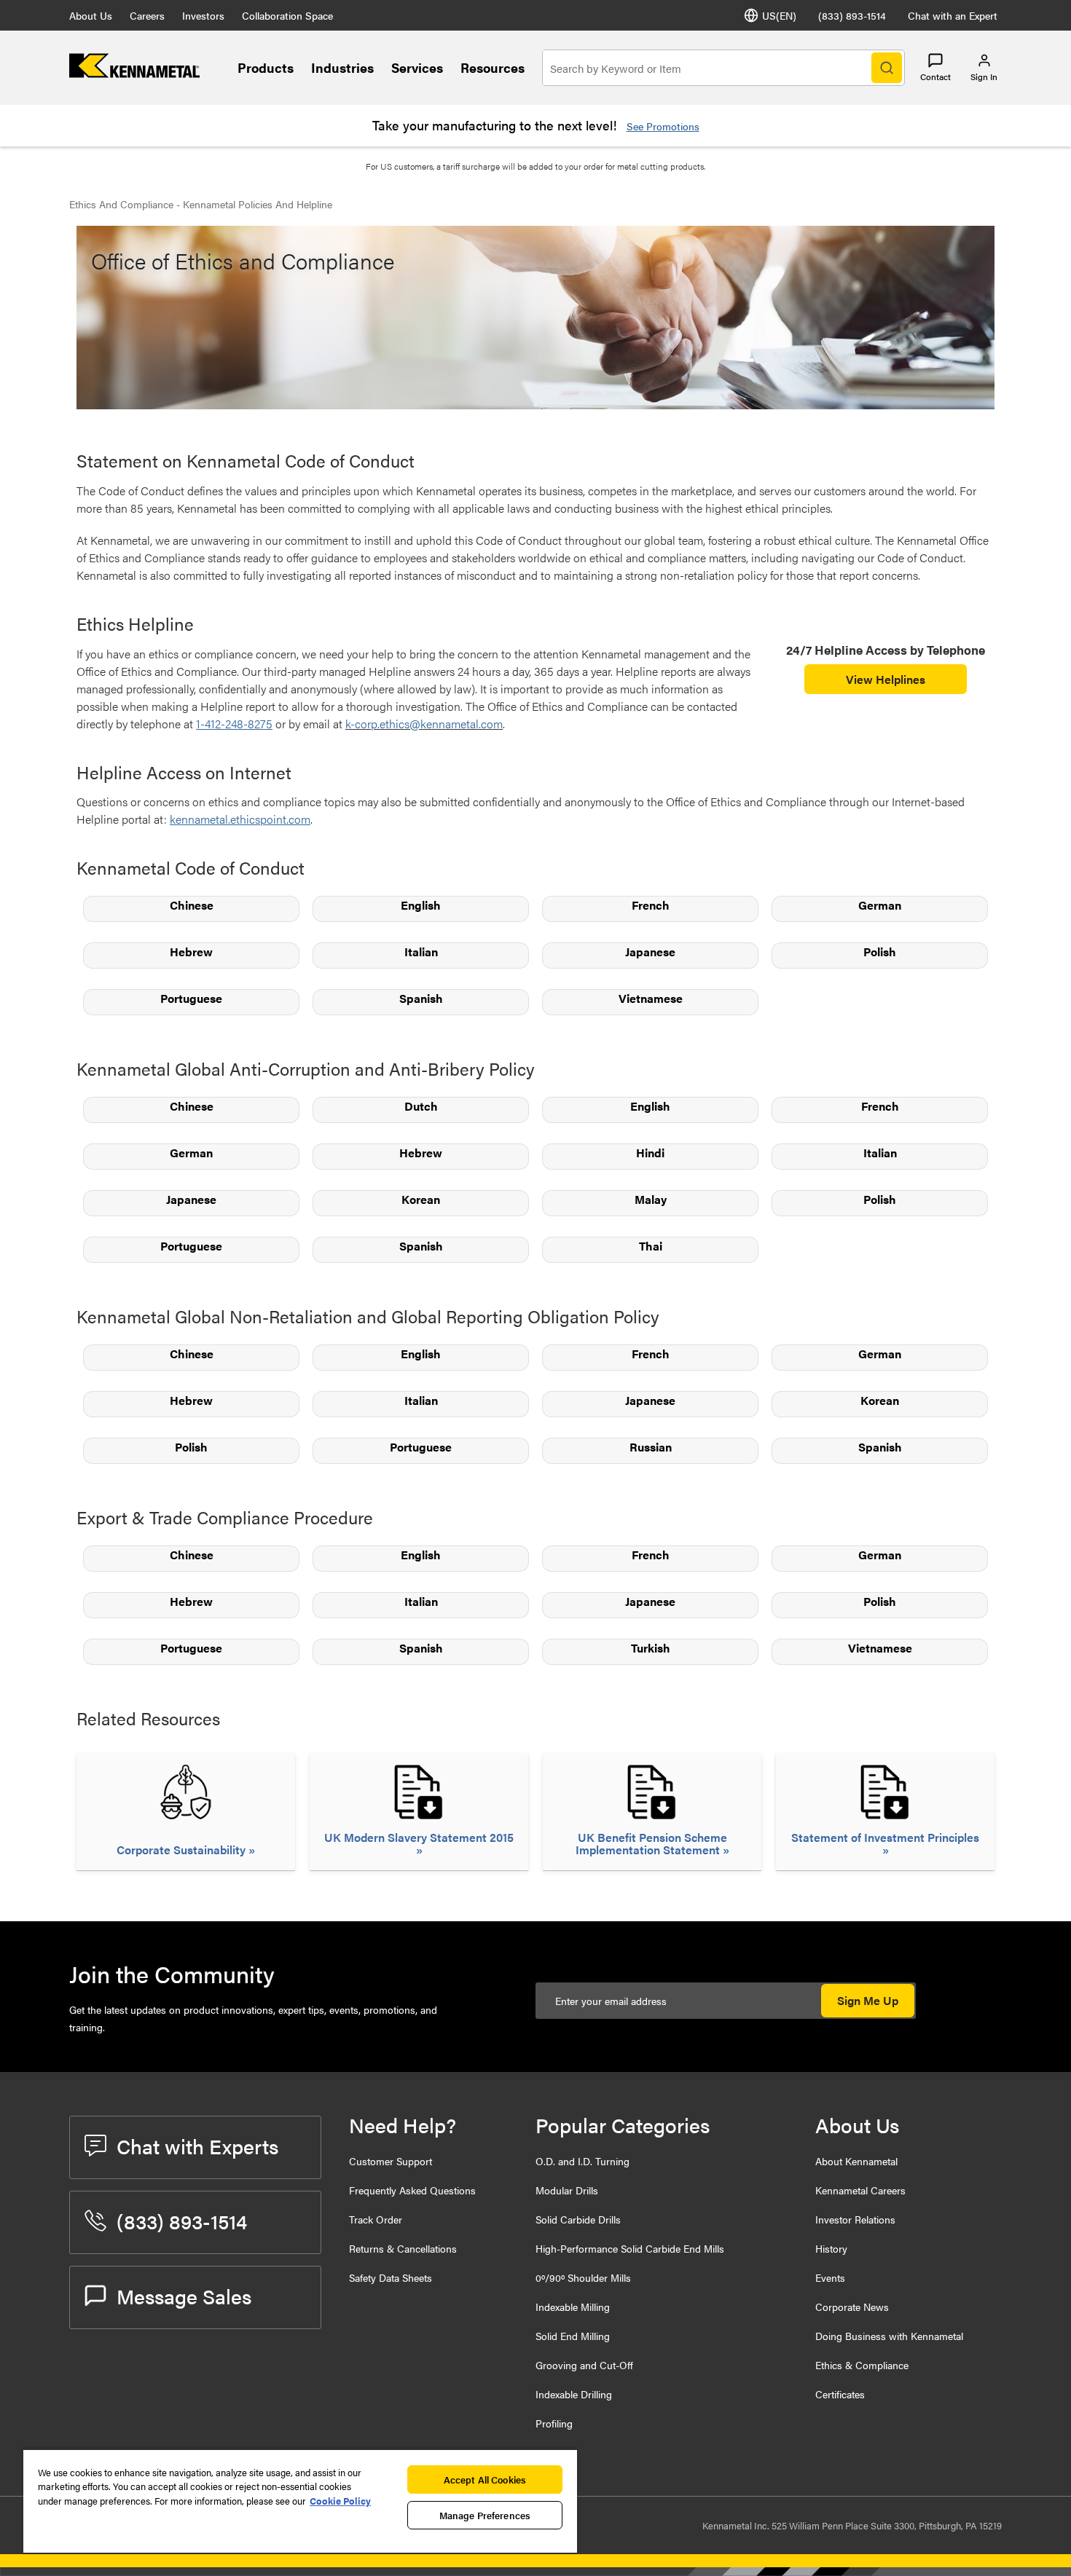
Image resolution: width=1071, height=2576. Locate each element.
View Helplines (886, 679)
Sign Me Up (868, 2000)
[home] (134, 73)
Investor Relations (855, 2219)
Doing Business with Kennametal (889, 2336)
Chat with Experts (197, 2146)
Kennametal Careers (860, 2190)
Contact (935, 76)
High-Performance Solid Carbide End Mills (630, 2248)
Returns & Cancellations (403, 2248)
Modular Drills (567, 2190)
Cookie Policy (340, 2501)
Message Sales (184, 2296)
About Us (91, 15)
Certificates (840, 2394)
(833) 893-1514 (852, 15)
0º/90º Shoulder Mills (583, 2277)
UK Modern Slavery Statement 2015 (419, 1838)
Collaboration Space (287, 15)
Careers (147, 15)
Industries (342, 67)
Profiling (554, 2423)
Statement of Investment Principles (885, 1838)
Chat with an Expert (953, 15)
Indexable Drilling (574, 2394)
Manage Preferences (485, 2515)
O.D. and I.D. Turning (582, 2161)
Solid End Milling (573, 2336)
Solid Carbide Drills (578, 2219)
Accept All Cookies (485, 2480)
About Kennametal (856, 2161)
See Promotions (663, 126)
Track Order (376, 2219)
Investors (203, 15)
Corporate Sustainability (183, 1850)
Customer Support (391, 2161)
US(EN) (779, 15)
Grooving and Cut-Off (584, 2365)
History (831, 2248)
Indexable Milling (573, 2307)
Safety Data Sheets (391, 2277)
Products (266, 67)
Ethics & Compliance (862, 2365)
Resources (493, 67)
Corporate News (852, 2307)
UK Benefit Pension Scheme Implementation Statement (651, 1843)
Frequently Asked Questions (412, 2190)
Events (830, 2277)
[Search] (887, 68)
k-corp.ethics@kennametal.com (424, 724)
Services (417, 67)
